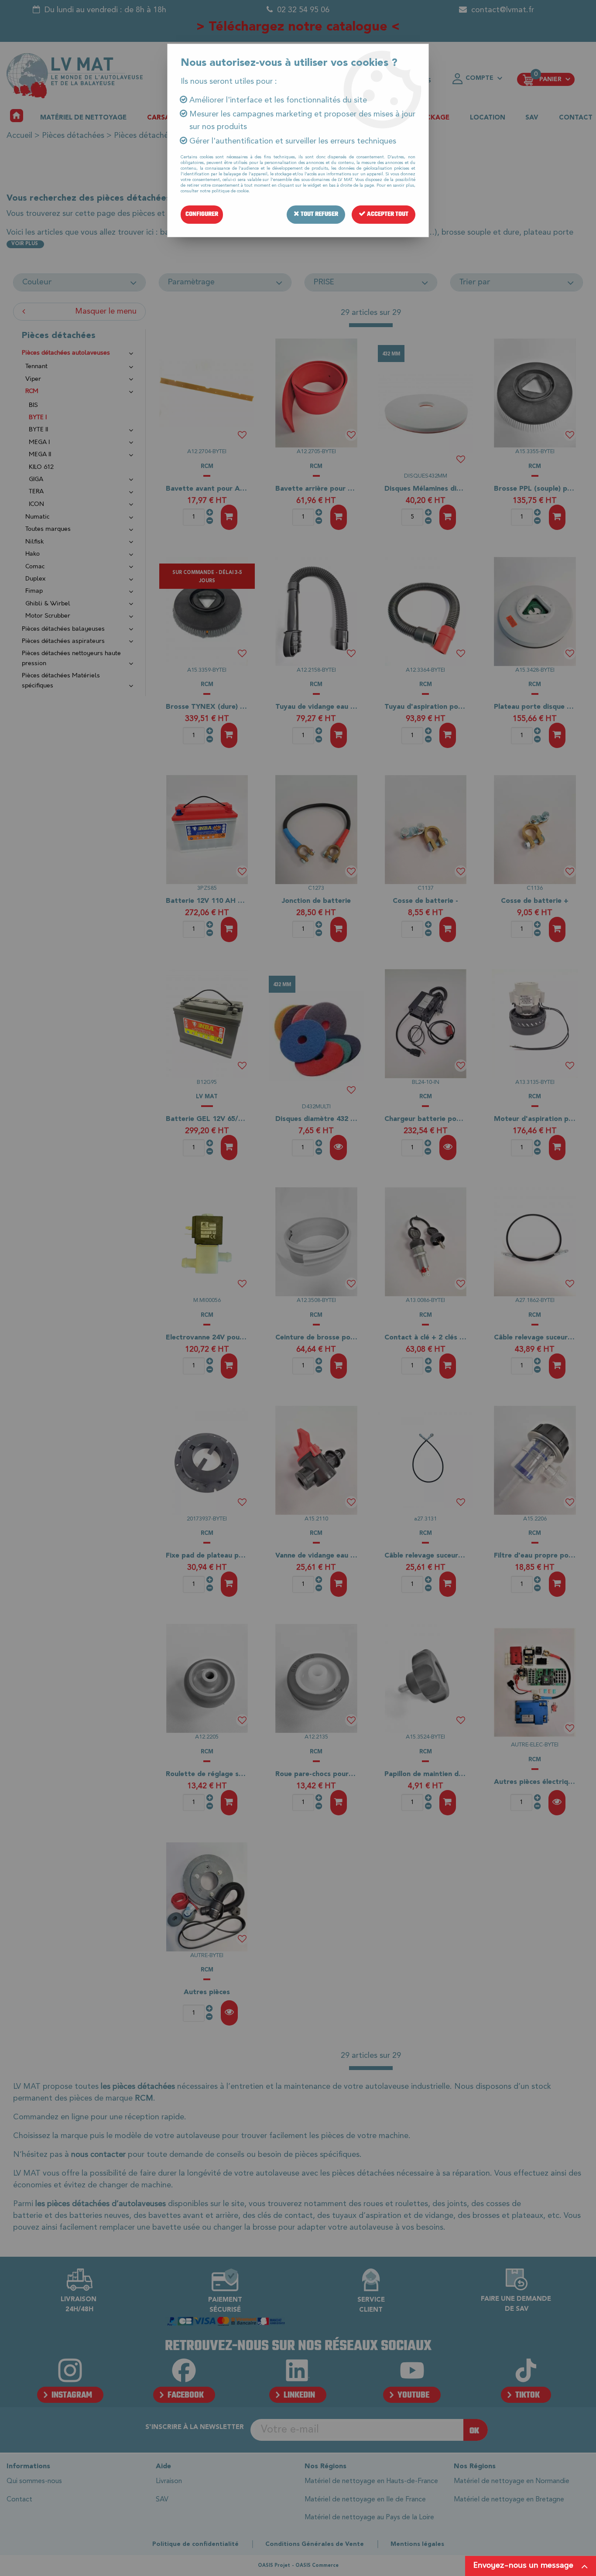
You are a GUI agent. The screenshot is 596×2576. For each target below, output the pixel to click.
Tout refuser (319, 214)
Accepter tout (387, 214)
